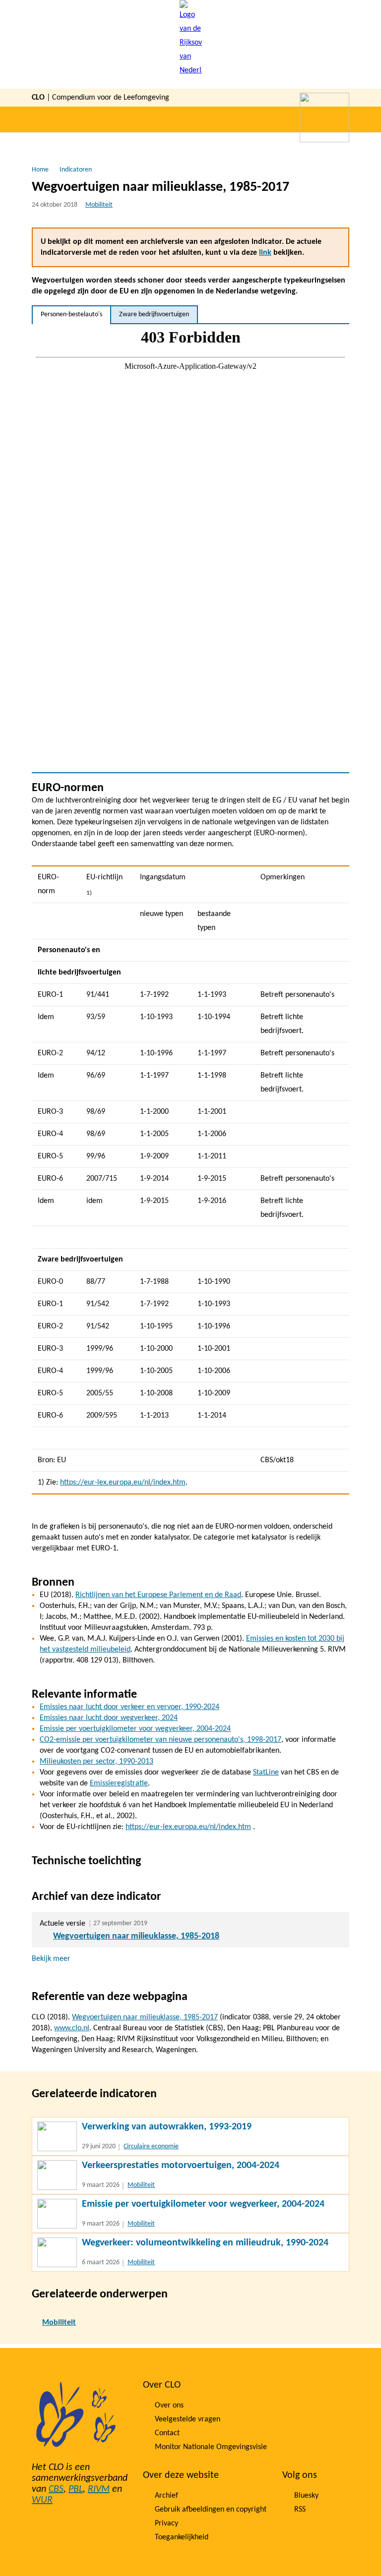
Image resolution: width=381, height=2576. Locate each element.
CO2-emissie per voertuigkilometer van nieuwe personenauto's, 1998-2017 (160, 1740)
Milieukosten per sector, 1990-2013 (96, 1762)
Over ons (169, 2405)
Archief (166, 2496)
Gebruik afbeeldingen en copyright (211, 2510)
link (265, 253)
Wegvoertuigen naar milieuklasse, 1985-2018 (136, 1936)
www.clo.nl (72, 2028)
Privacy (166, 2523)
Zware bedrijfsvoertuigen (154, 315)
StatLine (266, 1773)
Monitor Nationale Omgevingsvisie (211, 2447)
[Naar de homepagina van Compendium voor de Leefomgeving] (191, 44)
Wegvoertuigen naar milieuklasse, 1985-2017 (145, 2017)
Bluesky (306, 2496)
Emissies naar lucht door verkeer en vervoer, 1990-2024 (129, 1707)
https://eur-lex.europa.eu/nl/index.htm (123, 1483)
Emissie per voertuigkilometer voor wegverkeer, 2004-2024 (135, 1729)
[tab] (71, 315)
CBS (56, 2489)
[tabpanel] (190, 548)
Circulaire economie (151, 2147)
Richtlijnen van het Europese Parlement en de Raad (158, 1595)
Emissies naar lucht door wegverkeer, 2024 (109, 1718)
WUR (42, 2500)
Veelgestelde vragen (188, 2419)
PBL (76, 2489)
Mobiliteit (99, 205)
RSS (300, 2510)
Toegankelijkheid (182, 2537)
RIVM (99, 2489)
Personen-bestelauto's (71, 315)
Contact (167, 2433)
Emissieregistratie (119, 1783)
